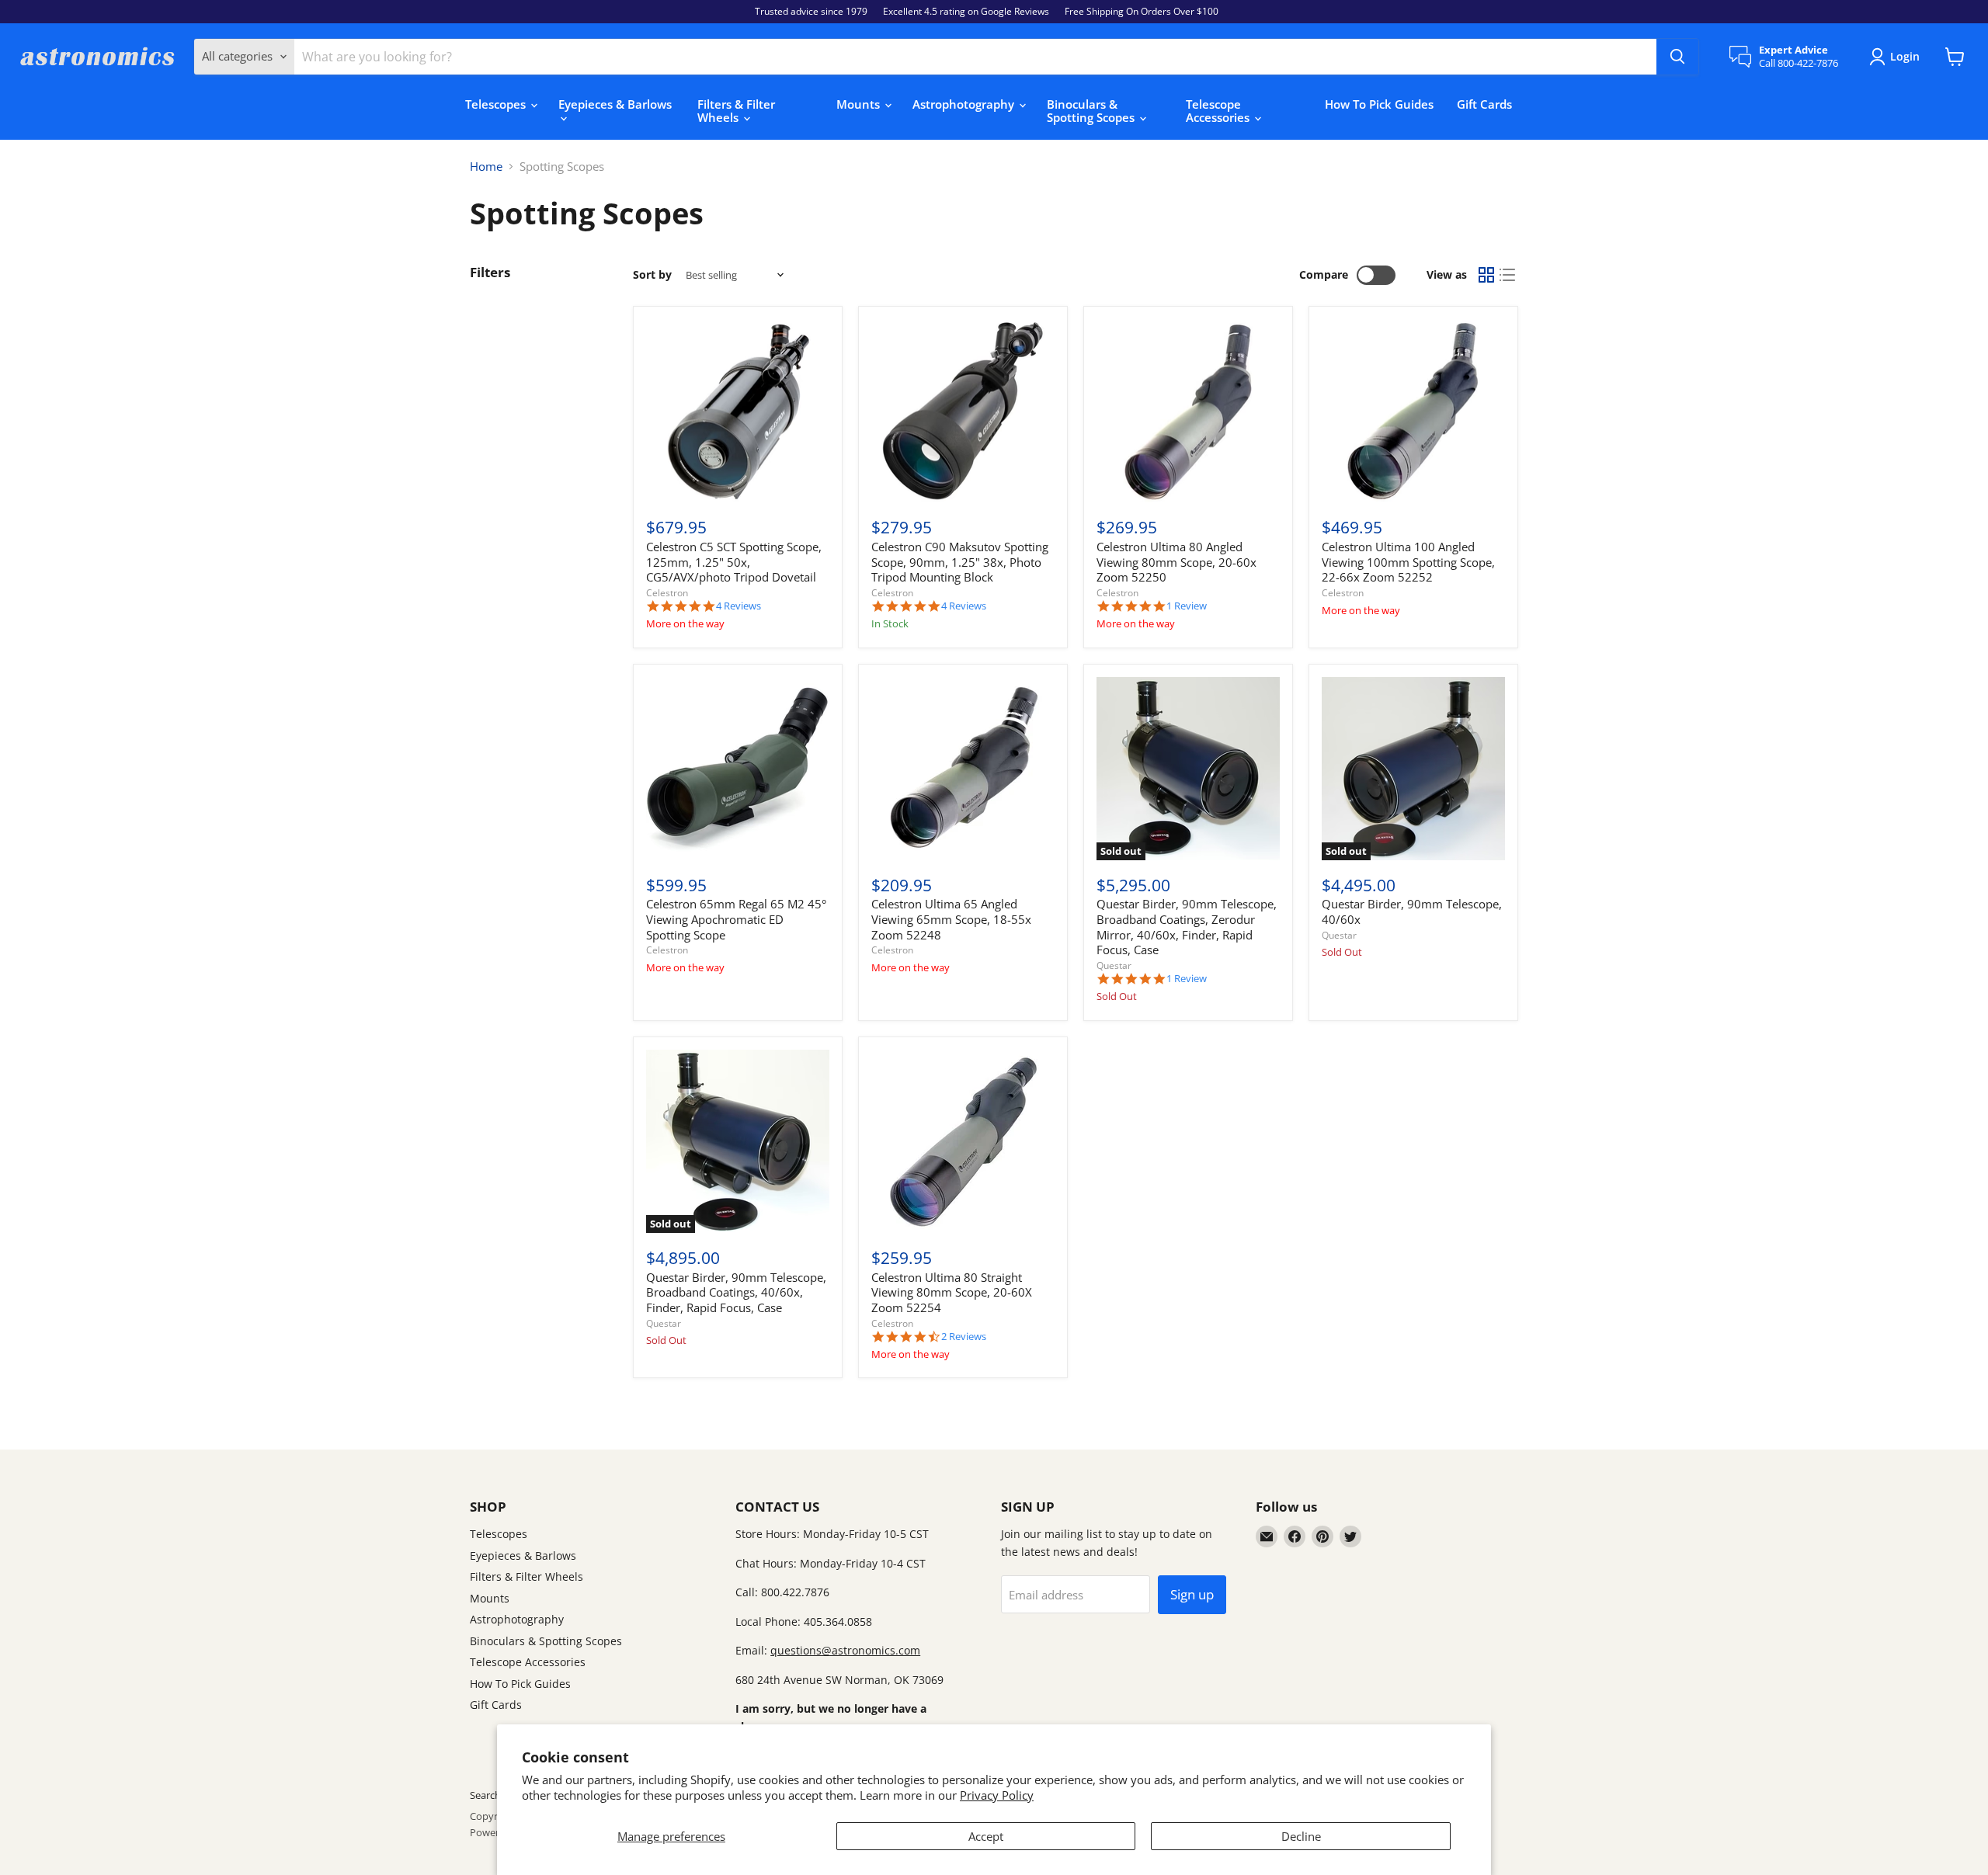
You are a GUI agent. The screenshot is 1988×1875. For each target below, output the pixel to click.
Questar (1114, 965)
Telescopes (497, 104)
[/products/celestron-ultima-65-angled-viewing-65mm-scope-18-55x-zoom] (963, 769)
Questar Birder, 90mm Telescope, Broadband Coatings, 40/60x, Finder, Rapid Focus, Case (736, 1292)
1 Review (1187, 606)
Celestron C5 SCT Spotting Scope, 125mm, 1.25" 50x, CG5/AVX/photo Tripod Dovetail (734, 562)
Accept (986, 1836)
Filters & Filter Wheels (736, 111)
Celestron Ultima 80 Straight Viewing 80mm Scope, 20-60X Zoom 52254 (952, 1292)
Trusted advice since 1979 (811, 12)
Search (485, 1795)
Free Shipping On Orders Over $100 (1142, 12)
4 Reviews (739, 606)
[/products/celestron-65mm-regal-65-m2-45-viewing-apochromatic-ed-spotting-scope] (738, 769)
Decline (1301, 1836)
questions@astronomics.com (845, 1650)
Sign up (1192, 1594)
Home (486, 167)
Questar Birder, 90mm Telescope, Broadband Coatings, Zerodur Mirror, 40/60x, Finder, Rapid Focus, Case (1187, 927)
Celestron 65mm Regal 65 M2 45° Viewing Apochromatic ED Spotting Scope (736, 919)
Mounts (860, 104)
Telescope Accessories (1219, 111)
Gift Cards (1484, 104)
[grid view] (1486, 276)
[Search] (1677, 57)
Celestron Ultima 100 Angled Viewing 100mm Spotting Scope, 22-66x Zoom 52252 (1408, 562)
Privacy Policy (997, 1795)
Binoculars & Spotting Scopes (1092, 111)
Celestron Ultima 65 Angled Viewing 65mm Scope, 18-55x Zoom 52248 (951, 919)
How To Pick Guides (1379, 104)
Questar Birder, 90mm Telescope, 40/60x (1412, 911)
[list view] (1508, 276)
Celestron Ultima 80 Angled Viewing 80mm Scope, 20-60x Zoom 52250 (1176, 562)
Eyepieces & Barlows (615, 104)
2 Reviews (964, 1337)
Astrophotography (965, 104)
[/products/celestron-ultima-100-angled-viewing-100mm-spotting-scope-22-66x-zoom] (1413, 411)
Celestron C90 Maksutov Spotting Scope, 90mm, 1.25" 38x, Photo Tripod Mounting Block (960, 562)
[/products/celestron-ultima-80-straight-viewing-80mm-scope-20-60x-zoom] (963, 1141)
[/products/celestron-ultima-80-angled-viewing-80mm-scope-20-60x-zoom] (1188, 411)
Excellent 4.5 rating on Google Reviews (966, 12)
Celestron (667, 593)
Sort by (652, 275)
